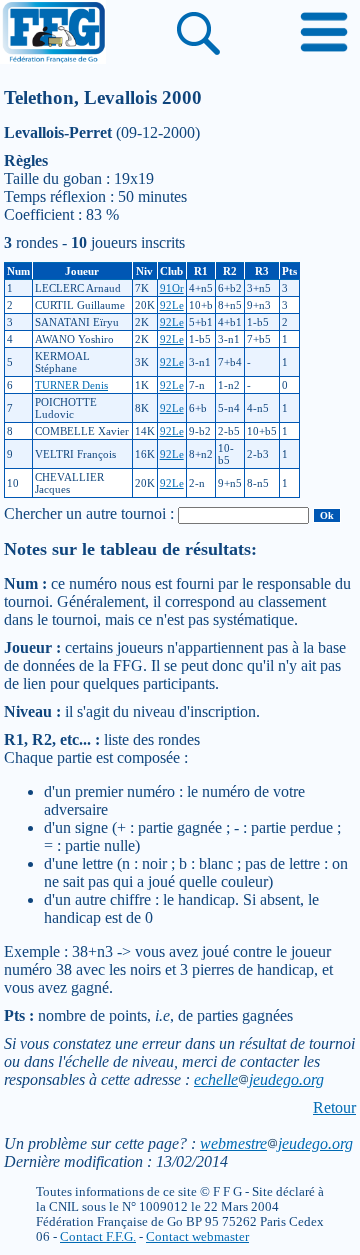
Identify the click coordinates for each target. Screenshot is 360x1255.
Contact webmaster (197, 1237)
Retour (334, 1107)
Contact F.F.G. (98, 1237)
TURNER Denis (71, 385)
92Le (172, 305)
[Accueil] (53, 34)
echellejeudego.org (259, 1079)
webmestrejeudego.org (276, 1143)
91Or (172, 288)
